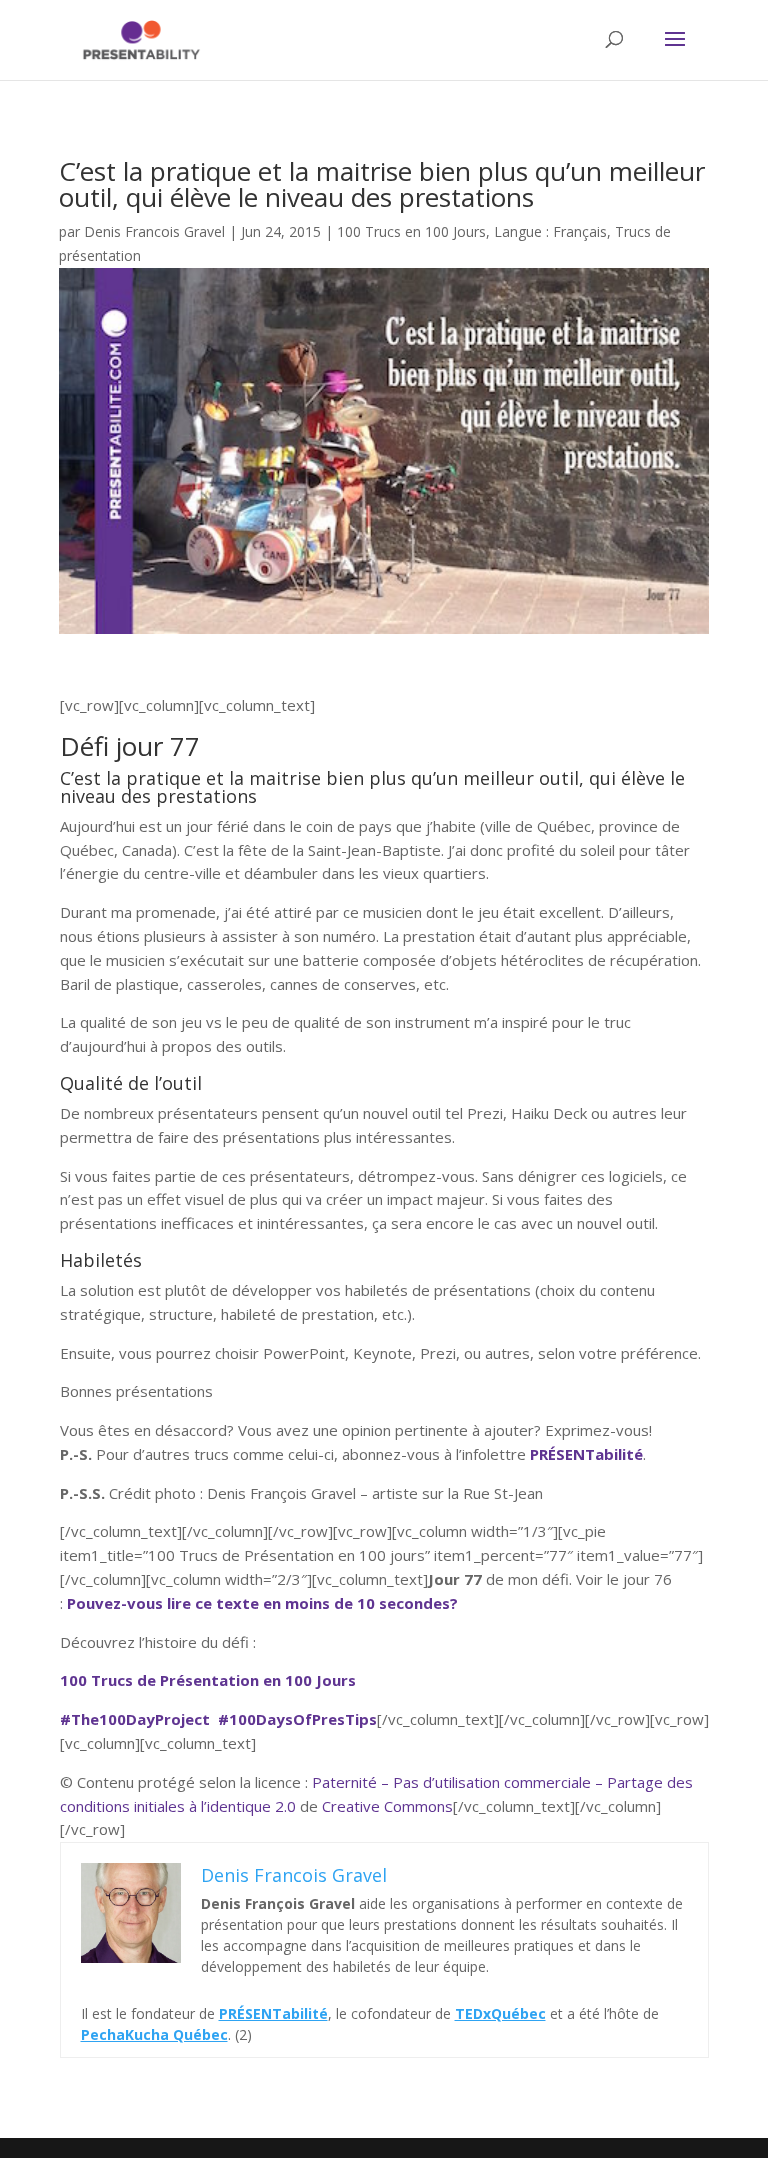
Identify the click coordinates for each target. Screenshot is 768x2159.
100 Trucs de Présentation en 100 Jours (208, 1680)
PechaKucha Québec (154, 2034)
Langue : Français (550, 231)
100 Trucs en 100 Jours (411, 231)
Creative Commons (387, 1806)
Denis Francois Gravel (154, 231)
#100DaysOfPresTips (297, 1719)
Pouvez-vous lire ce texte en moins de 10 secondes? (262, 1603)
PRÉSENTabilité (586, 1454)
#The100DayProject (135, 1719)
